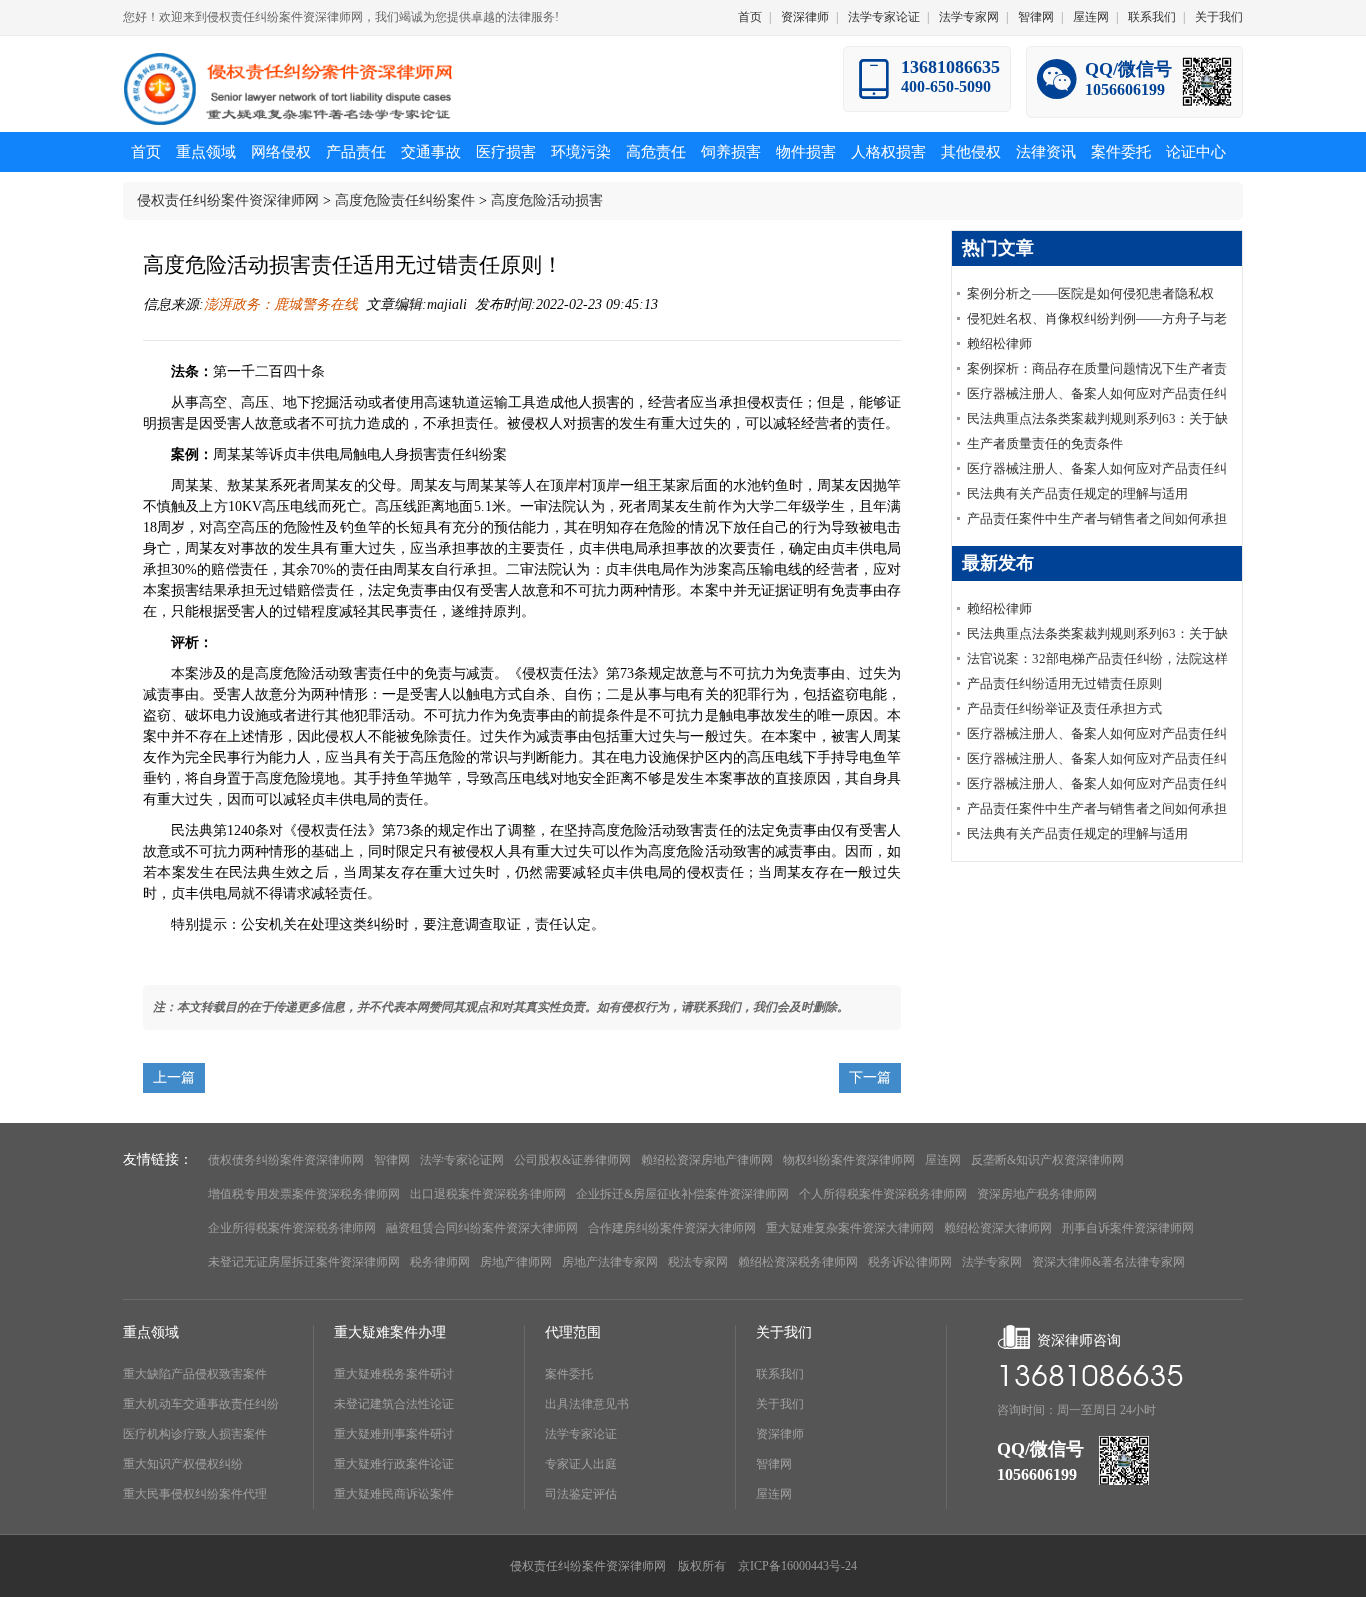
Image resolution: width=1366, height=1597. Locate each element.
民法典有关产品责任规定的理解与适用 (1077, 493)
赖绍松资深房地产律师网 (707, 1160)
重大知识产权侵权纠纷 (183, 1464)
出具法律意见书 (587, 1404)
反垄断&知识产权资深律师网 (1047, 1160)
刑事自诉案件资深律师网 (1128, 1228)
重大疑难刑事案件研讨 (394, 1434)
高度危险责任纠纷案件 (405, 200)
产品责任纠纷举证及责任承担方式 (1064, 708)
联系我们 (1152, 17)
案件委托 (569, 1374)
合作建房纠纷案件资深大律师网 (672, 1228)
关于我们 (1219, 17)
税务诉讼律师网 (910, 1262)
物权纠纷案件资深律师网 (849, 1160)
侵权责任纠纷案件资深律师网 (228, 200)
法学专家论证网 (462, 1160)
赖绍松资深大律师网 (998, 1228)
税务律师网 (440, 1262)
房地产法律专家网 (610, 1262)
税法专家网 (698, 1262)
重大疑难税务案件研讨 (394, 1374)
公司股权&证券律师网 (572, 1160)
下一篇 (870, 1077)
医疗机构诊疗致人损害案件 (195, 1434)
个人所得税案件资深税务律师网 (883, 1194)
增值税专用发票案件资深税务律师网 (304, 1194)
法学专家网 (969, 17)
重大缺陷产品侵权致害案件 (195, 1374)
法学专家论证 (884, 17)
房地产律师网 (516, 1262)
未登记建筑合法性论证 (394, 1404)
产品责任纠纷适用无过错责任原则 (1064, 683)
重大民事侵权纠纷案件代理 (195, 1494)
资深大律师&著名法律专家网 (1108, 1262)
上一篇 (174, 1077)
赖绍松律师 (999, 343)
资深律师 (805, 17)
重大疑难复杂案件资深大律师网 (850, 1228)
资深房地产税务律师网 (1037, 1194)
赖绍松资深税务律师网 (798, 1262)
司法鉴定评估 (581, 1494)
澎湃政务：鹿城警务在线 (281, 304)
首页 (750, 17)
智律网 (1036, 17)
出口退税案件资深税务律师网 (488, 1194)
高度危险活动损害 (547, 200)
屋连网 (1091, 17)
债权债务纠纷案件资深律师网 (286, 1160)
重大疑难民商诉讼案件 (394, 1494)
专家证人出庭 (581, 1464)
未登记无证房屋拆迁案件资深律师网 (304, 1262)
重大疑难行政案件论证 (394, 1464)
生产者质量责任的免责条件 (1045, 443)
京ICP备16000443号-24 (797, 1566)
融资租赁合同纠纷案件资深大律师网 (482, 1228)
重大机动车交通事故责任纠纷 (201, 1404)
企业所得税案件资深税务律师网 (292, 1228)
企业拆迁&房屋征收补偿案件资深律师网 (682, 1194)
